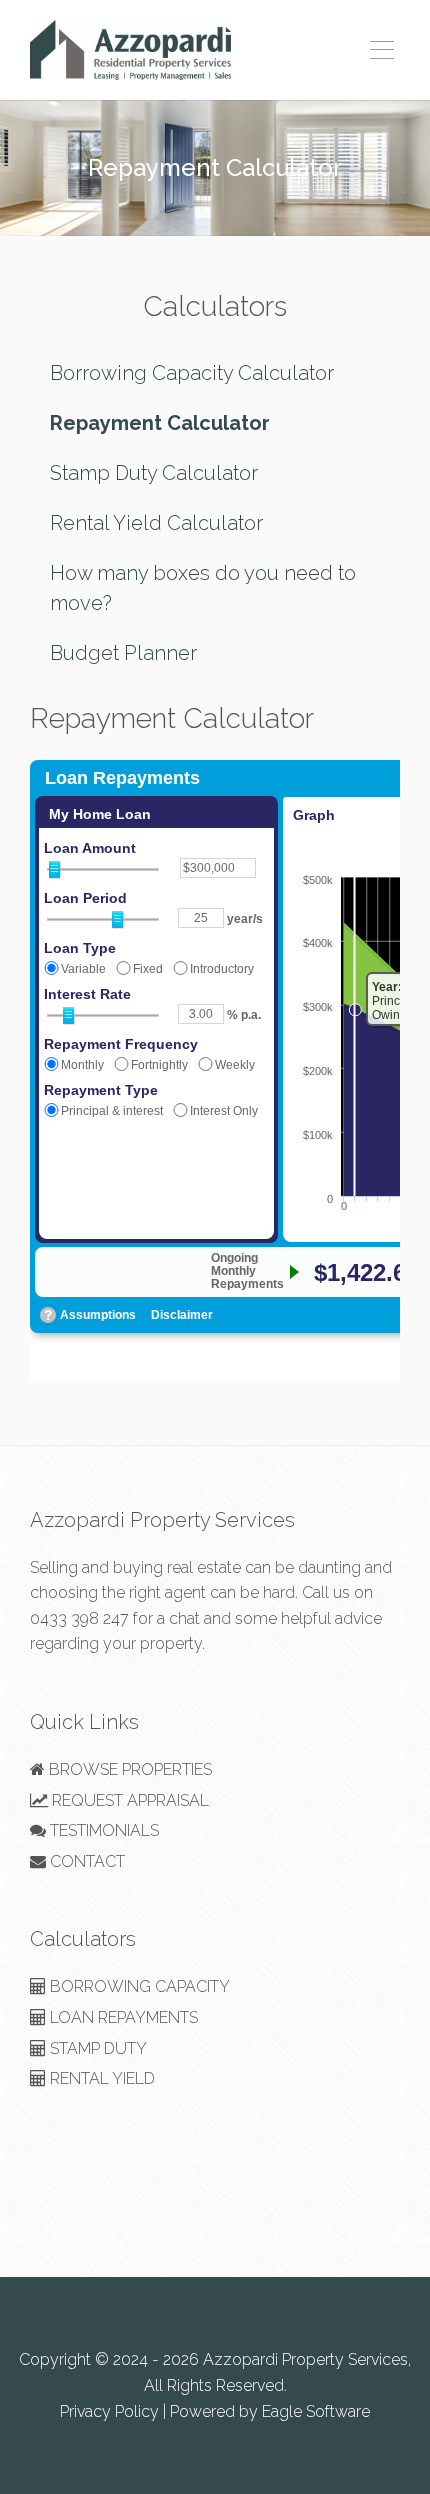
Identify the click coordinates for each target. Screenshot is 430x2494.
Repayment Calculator (160, 423)
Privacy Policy (109, 2411)
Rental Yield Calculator (156, 523)
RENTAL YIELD (100, 2078)
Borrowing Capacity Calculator (192, 373)
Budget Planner (123, 653)
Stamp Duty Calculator (154, 473)
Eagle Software (316, 2411)
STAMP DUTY (96, 2048)
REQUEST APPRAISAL (128, 1800)
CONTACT (85, 1861)
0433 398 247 (79, 1618)
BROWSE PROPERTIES (128, 1769)
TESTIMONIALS (102, 1830)
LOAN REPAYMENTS (122, 2017)
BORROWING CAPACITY (138, 1986)
